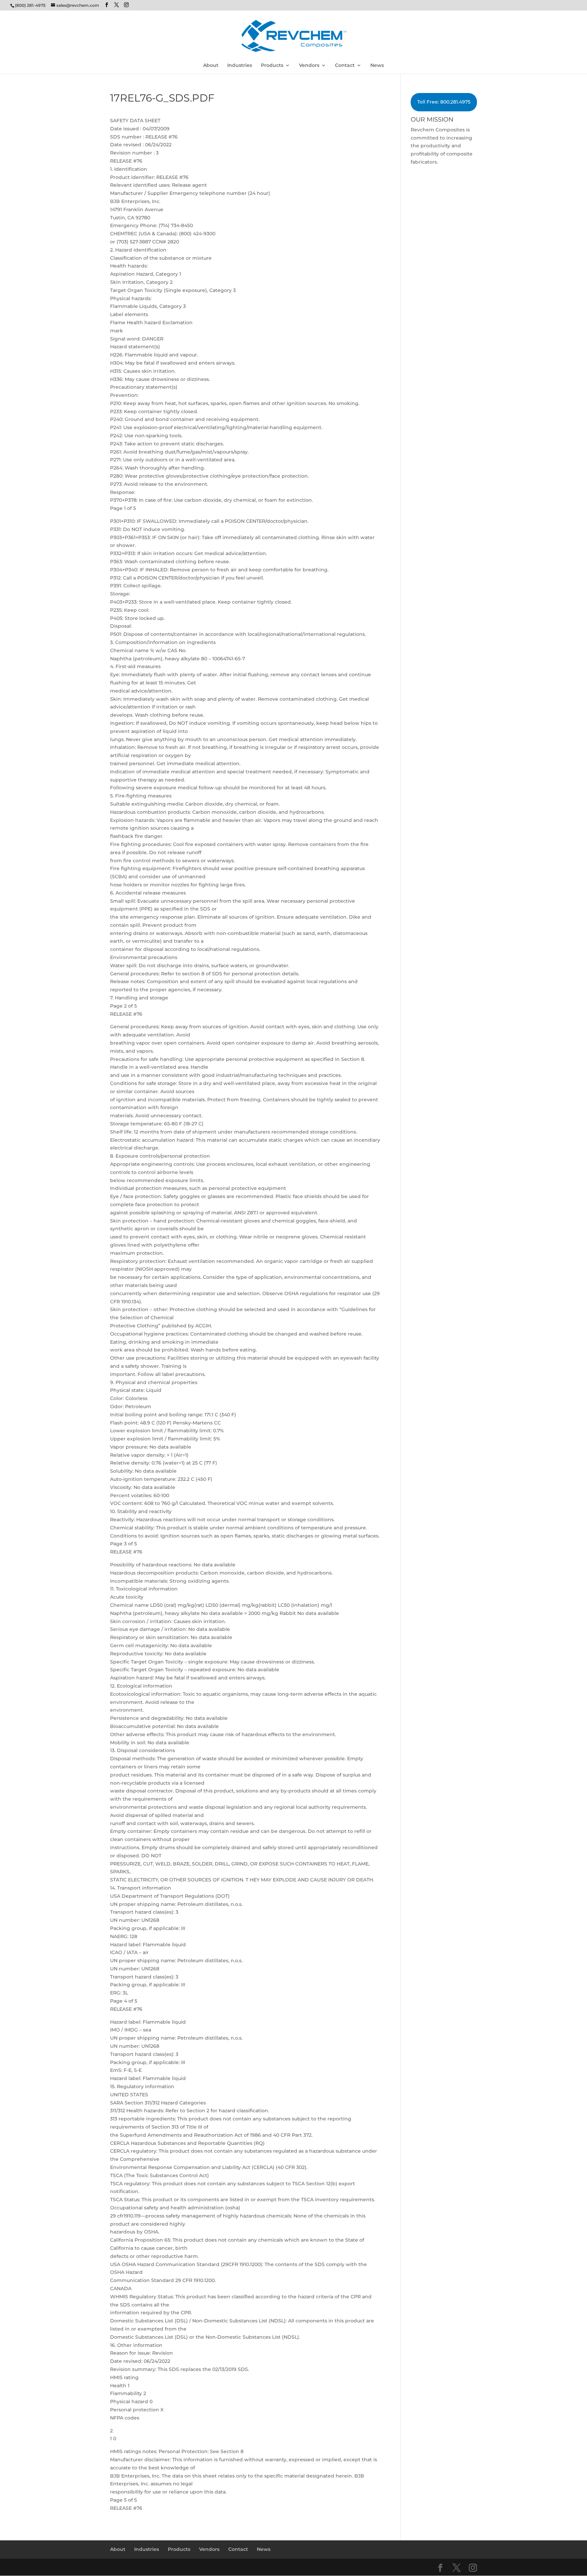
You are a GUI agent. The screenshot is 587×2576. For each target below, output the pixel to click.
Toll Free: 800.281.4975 (444, 102)
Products (272, 66)
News (377, 66)
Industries (240, 66)
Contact (345, 66)
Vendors (309, 66)
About (211, 66)
